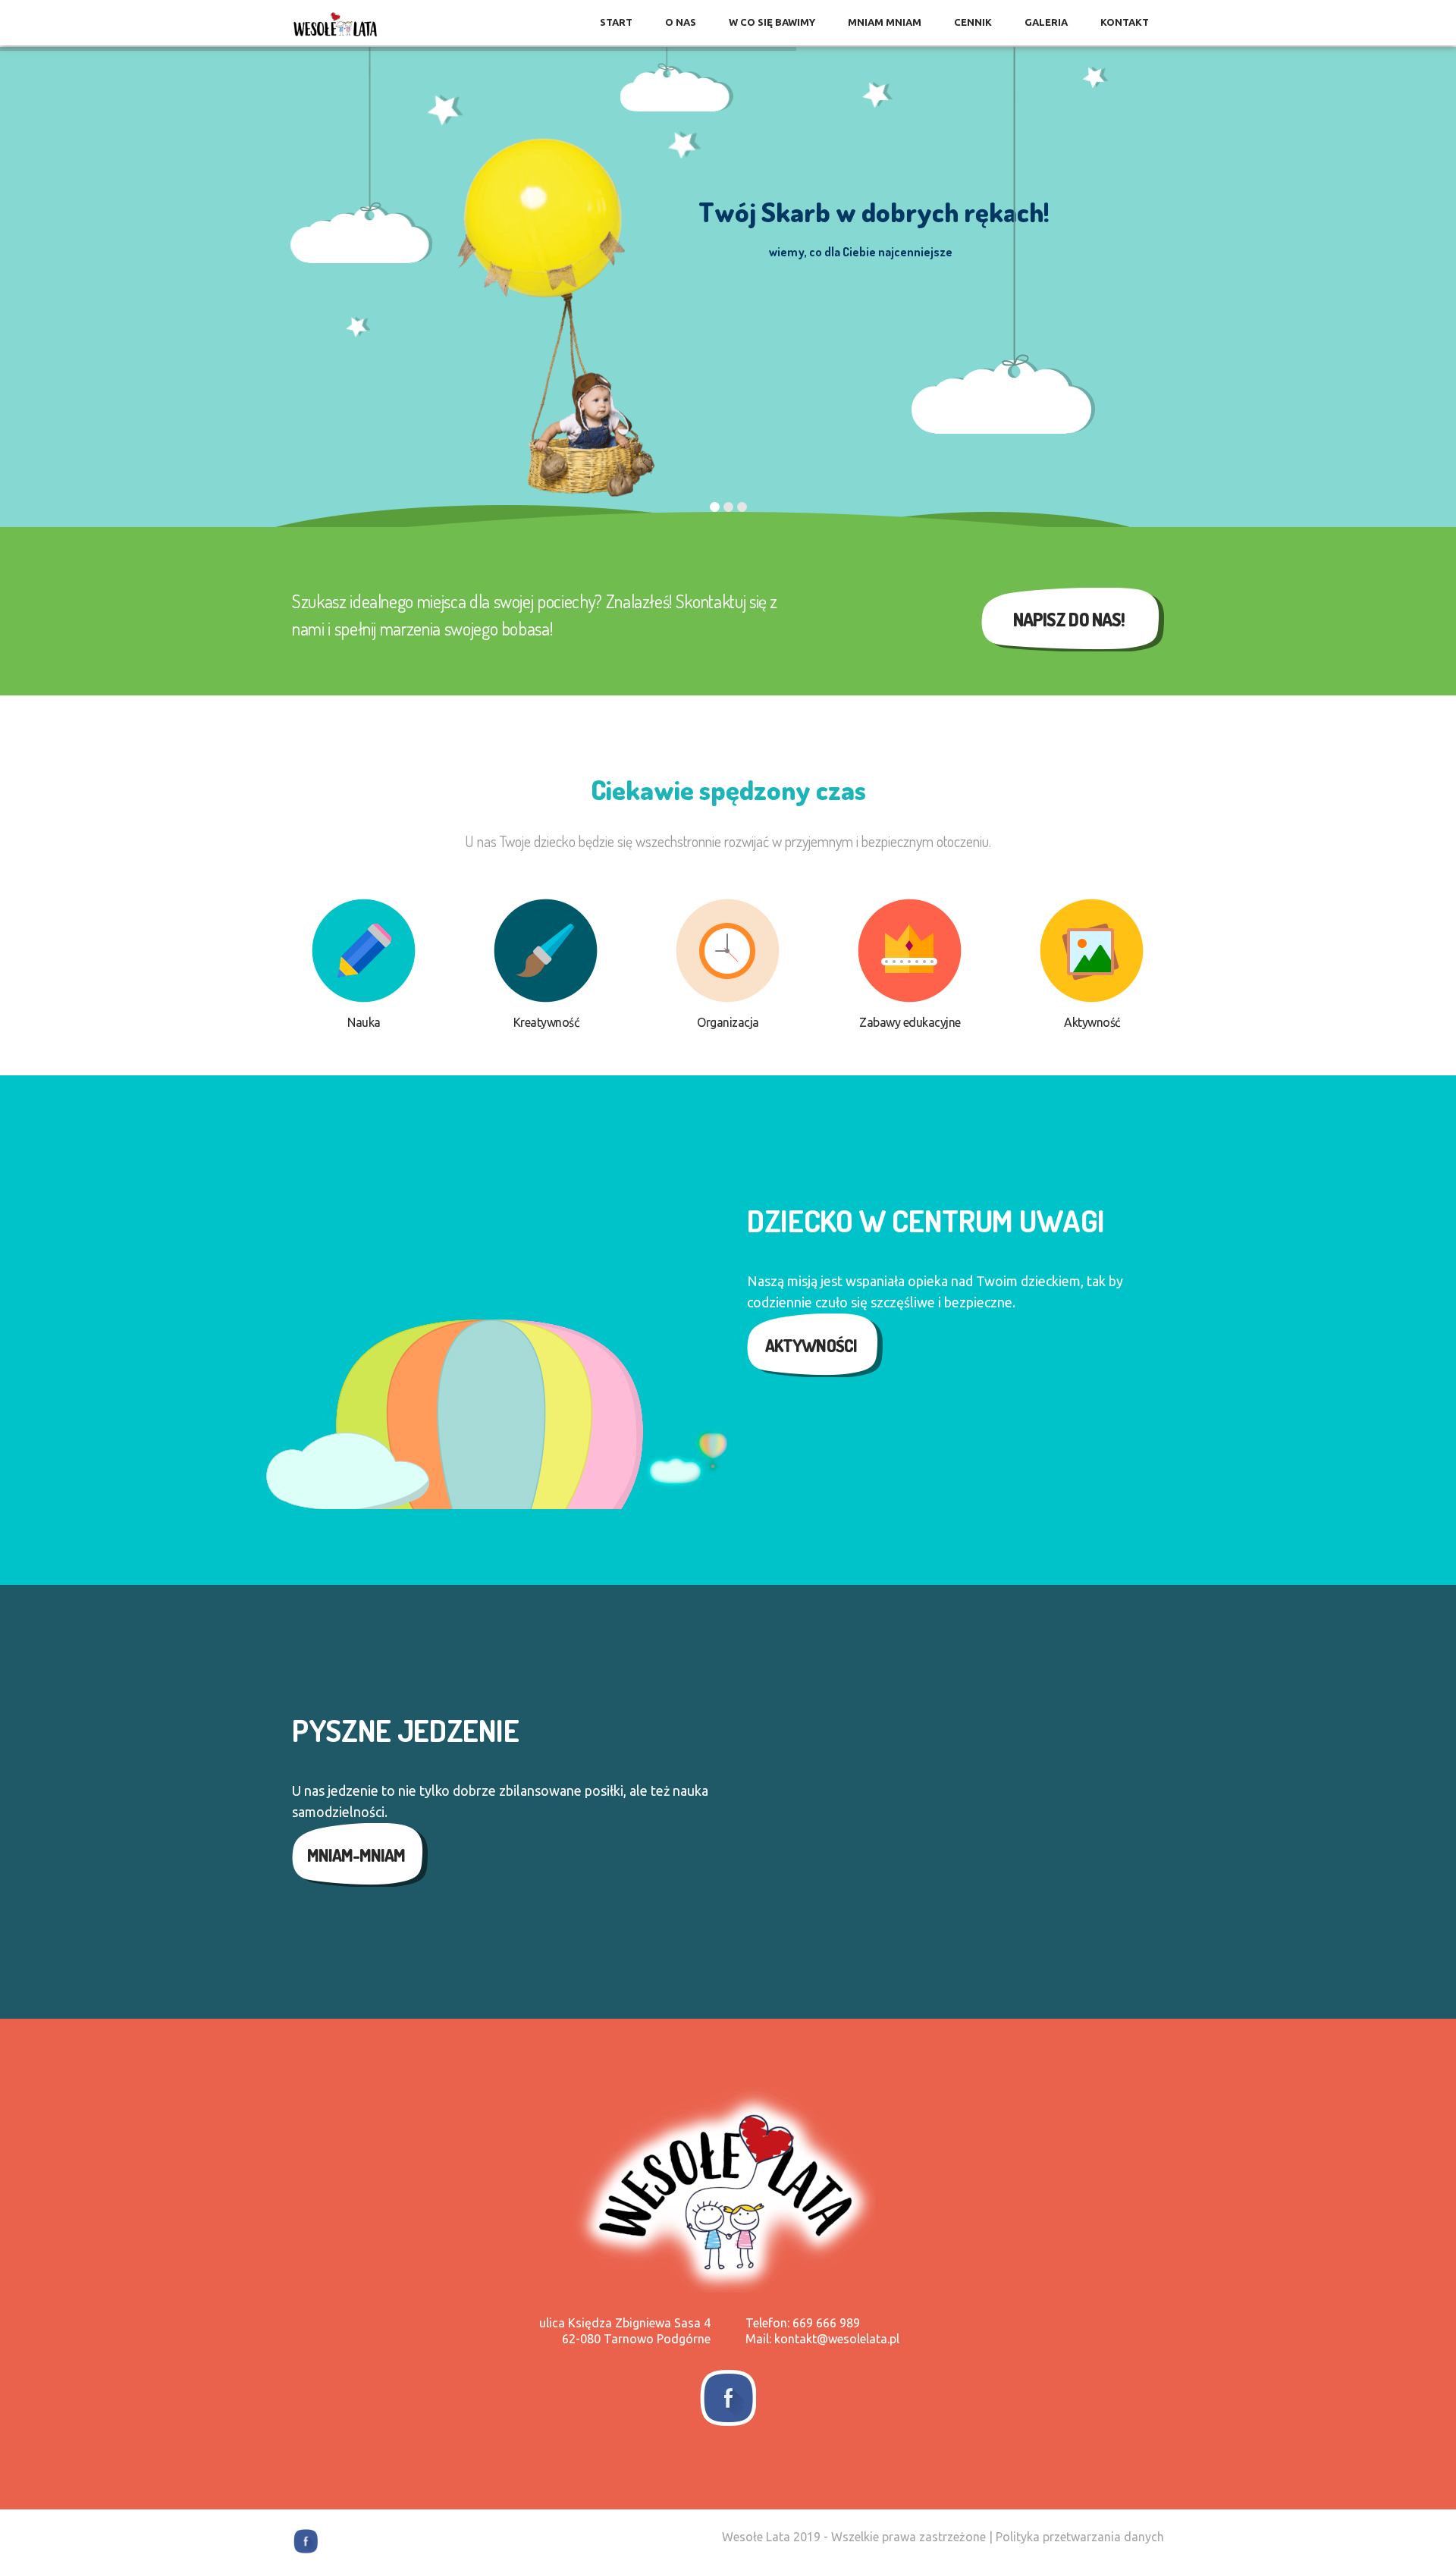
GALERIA (1046, 22)
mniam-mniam (356, 1855)
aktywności (811, 1345)
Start (616, 22)
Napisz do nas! (1069, 619)
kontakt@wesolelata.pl (837, 2339)
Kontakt (1125, 22)
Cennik (973, 22)
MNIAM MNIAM (885, 22)
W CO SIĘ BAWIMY (772, 22)
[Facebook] (728, 2398)
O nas (681, 22)
